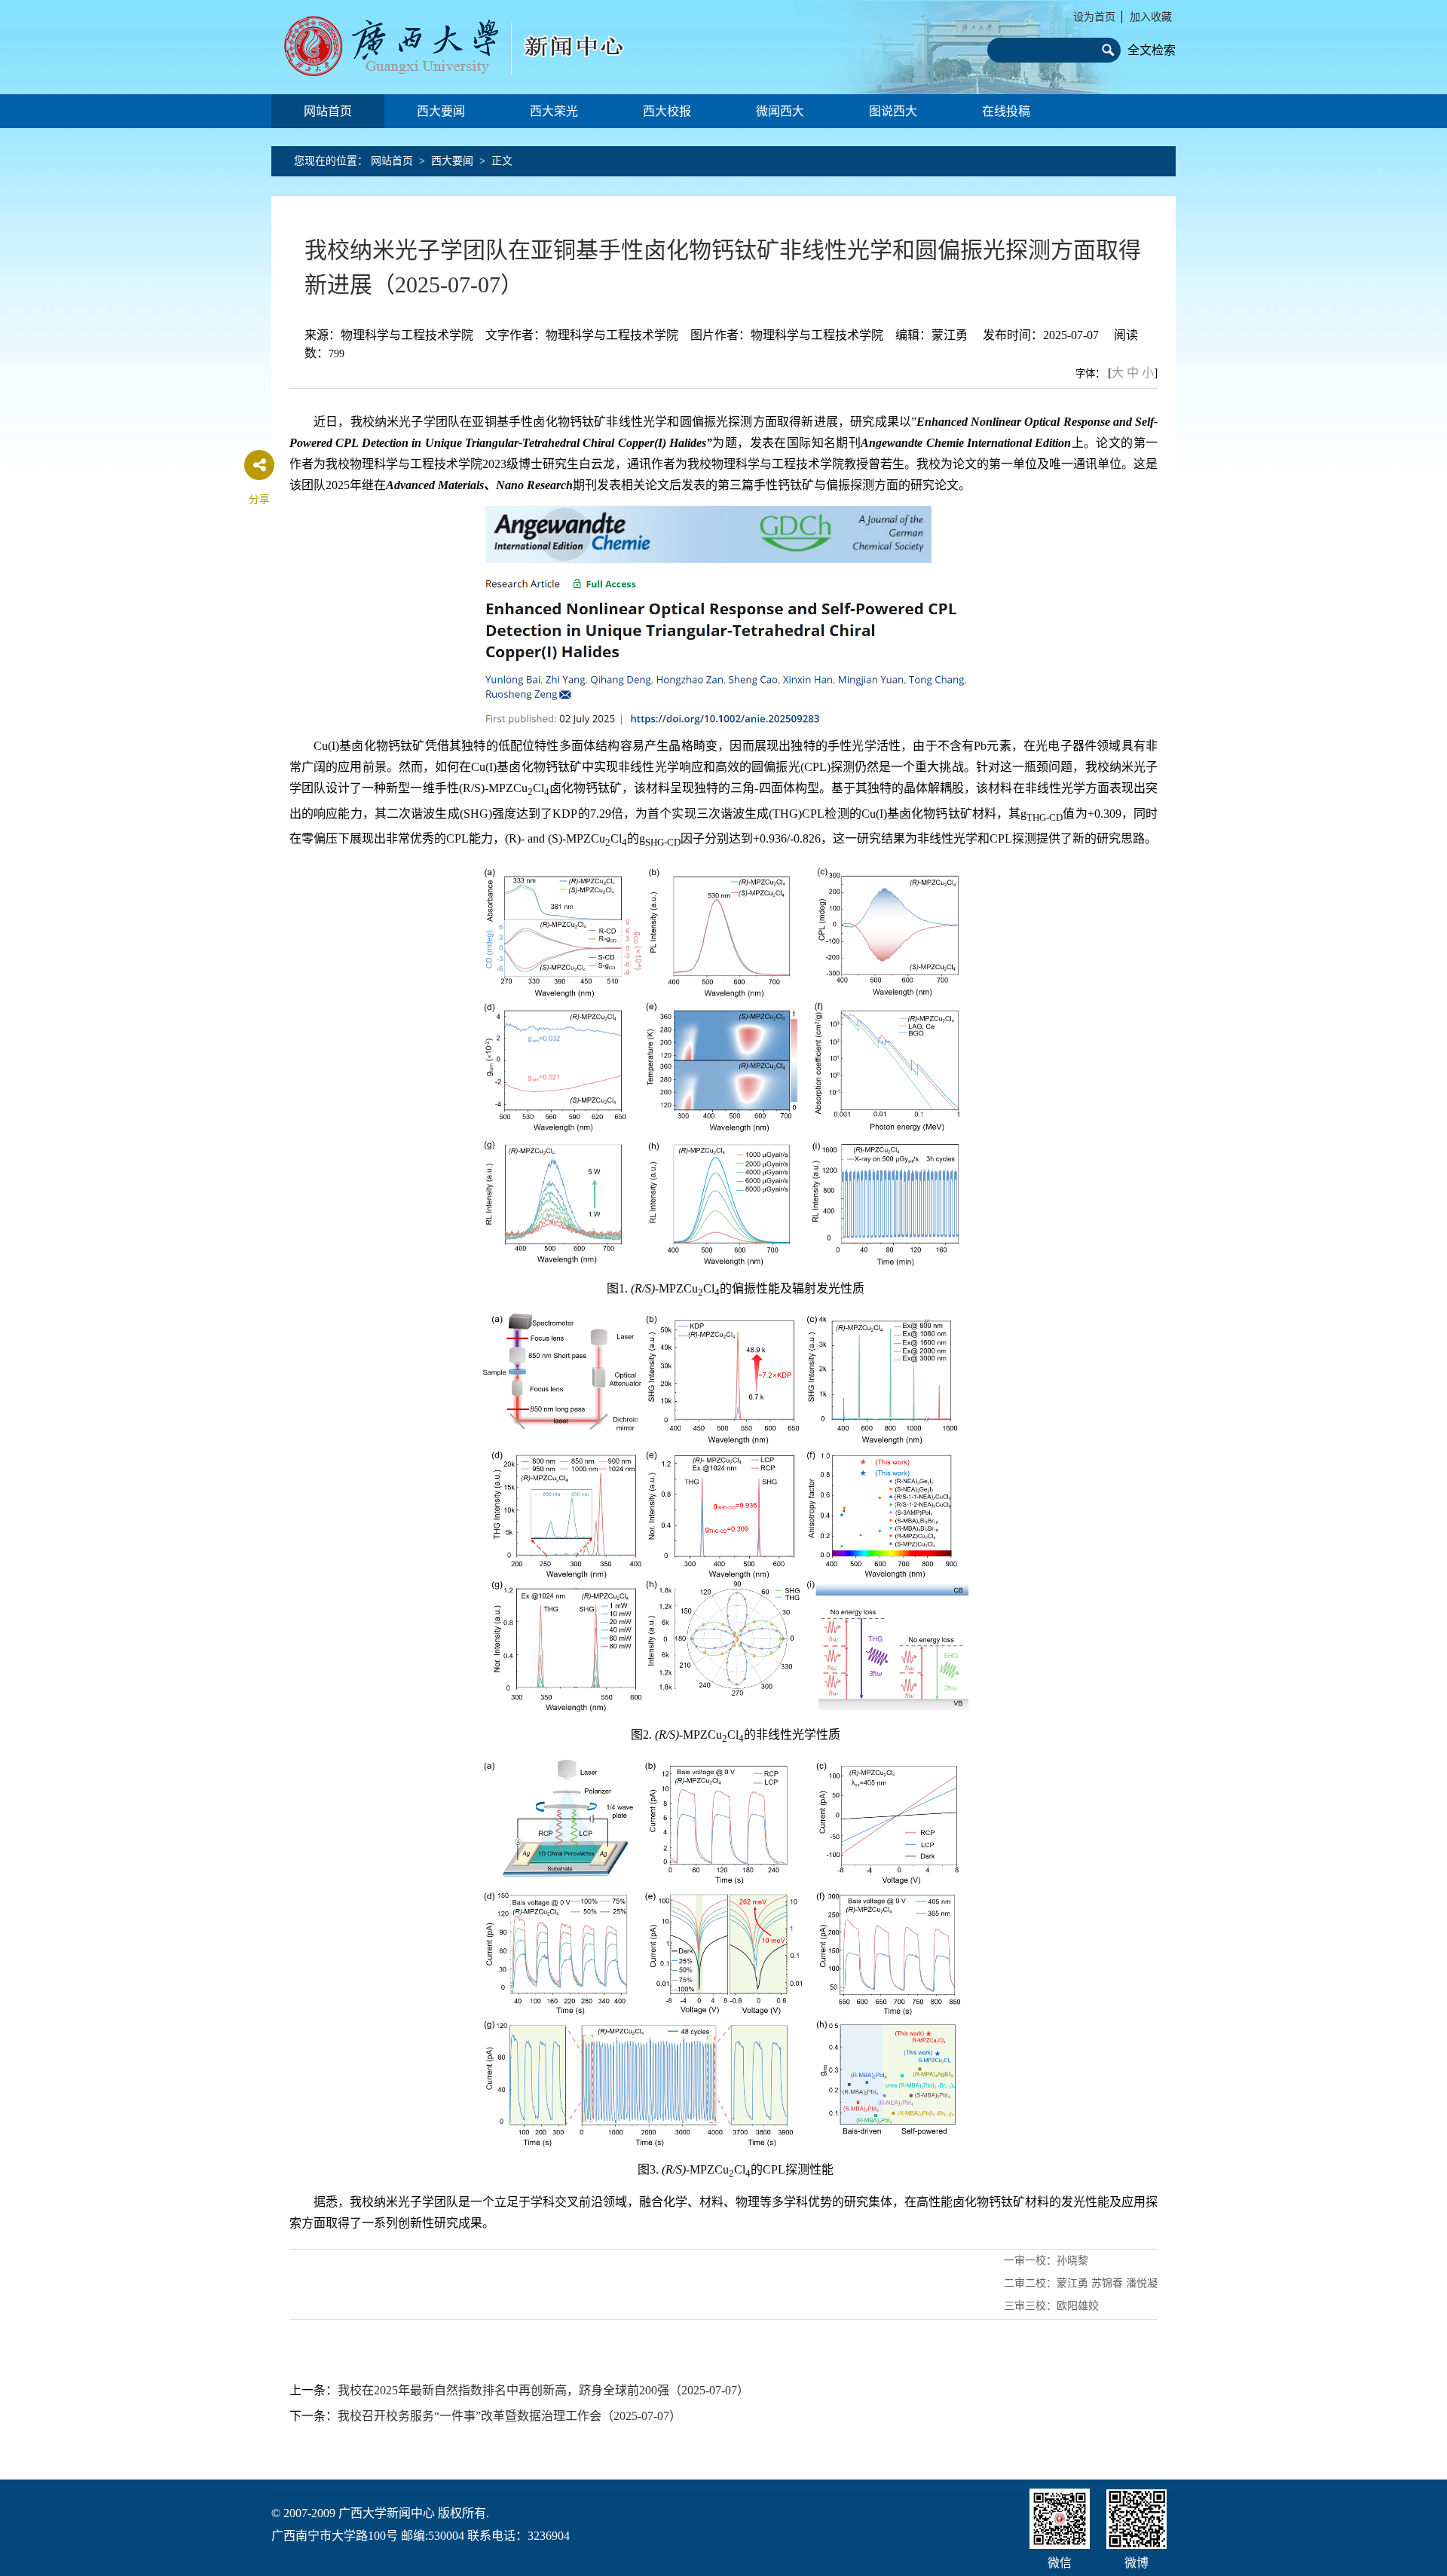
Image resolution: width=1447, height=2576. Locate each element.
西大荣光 (554, 111)
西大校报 (667, 111)
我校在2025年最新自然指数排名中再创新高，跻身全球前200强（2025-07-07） (543, 2390)
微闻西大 (780, 111)
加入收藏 (1151, 17)
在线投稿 (1006, 111)
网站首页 (328, 111)
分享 (259, 499)
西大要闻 (441, 111)
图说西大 (893, 111)
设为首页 (1094, 17)
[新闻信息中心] (464, 47)
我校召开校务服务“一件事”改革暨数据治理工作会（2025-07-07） (509, 2416)
